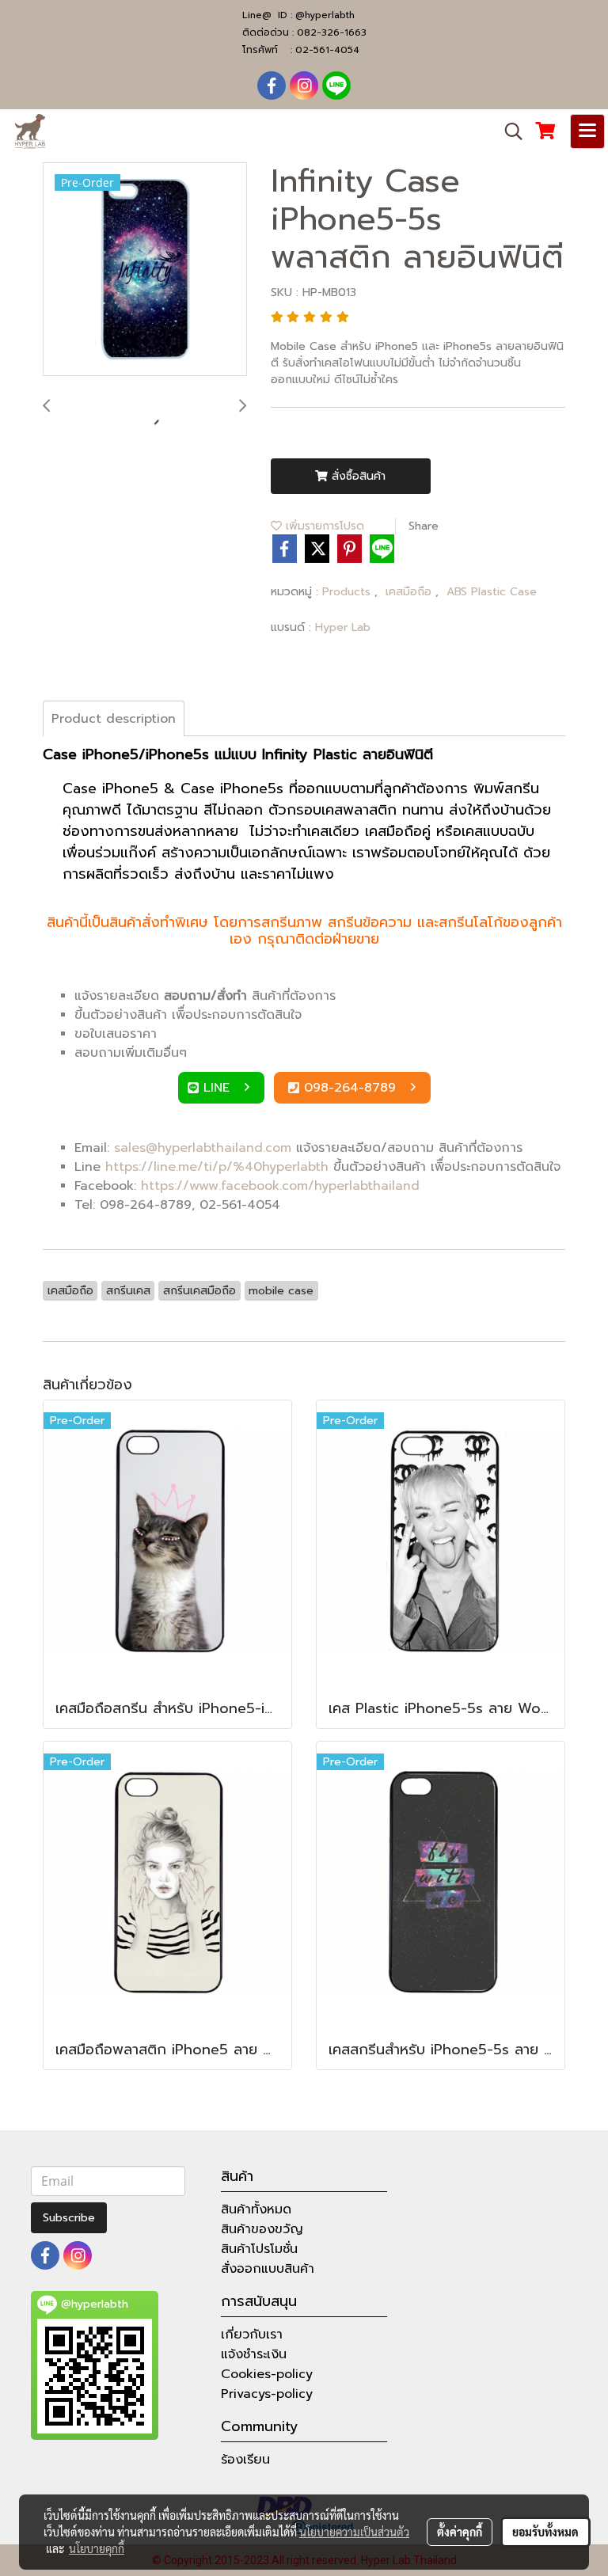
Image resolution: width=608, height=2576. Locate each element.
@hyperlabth (325, 15)
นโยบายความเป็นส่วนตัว (354, 2532)
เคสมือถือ (410, 592)
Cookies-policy (267, 2374)
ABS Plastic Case (492, 592)
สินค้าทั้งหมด (256, 2209)
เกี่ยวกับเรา (252, 2335)
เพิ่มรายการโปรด (323, 526)
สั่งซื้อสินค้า (357, 476)
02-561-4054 (327, 50)
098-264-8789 (352, 1088)
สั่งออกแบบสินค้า (268, 2269)
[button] (508, 131)
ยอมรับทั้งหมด (545, 2532)
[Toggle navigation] (587, 131)
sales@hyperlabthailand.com (203, 1148)
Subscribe (69, 2218)
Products (348, 592)
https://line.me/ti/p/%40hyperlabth (217, 1167)
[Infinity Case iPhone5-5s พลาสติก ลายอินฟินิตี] (145, 270)
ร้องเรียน (245, 2460)
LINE (219, 1088)
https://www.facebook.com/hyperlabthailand (280, 1186)
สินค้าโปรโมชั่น (259, 2249)
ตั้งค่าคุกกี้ (460, 2532)
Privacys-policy (267, 2394)
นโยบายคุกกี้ (97, 2548)
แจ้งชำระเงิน (254, 2354)
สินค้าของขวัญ (262, 2229)
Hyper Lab (343, 627)
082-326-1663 (332, 32)
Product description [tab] (114, 719)
